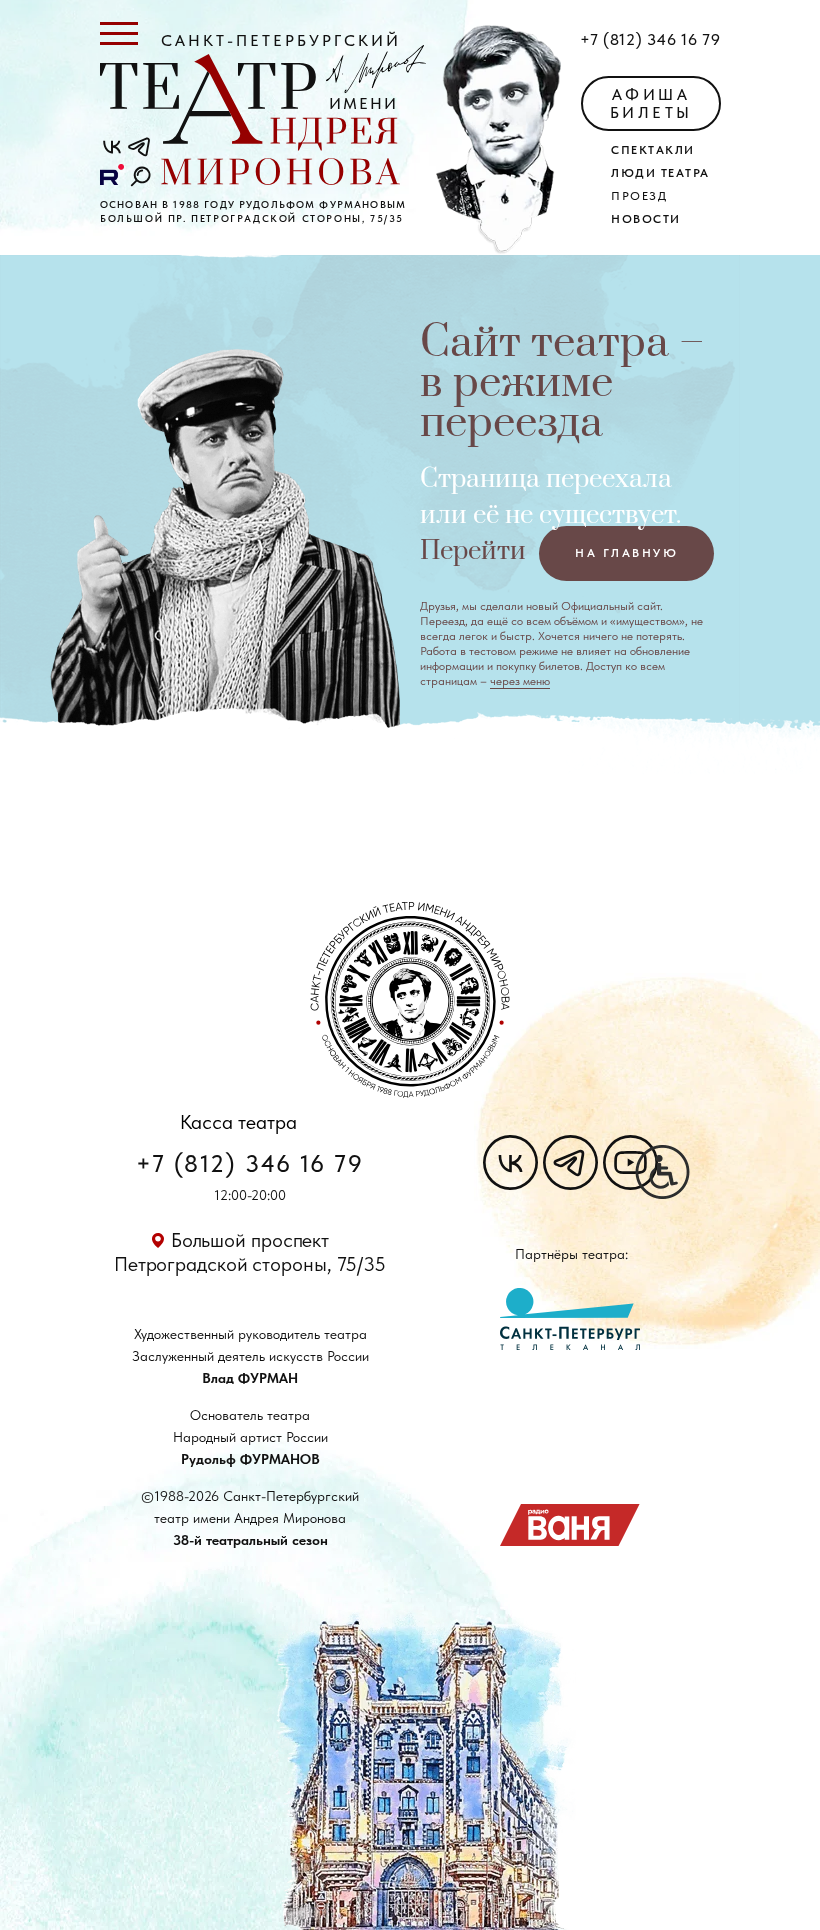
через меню (520, 681)
